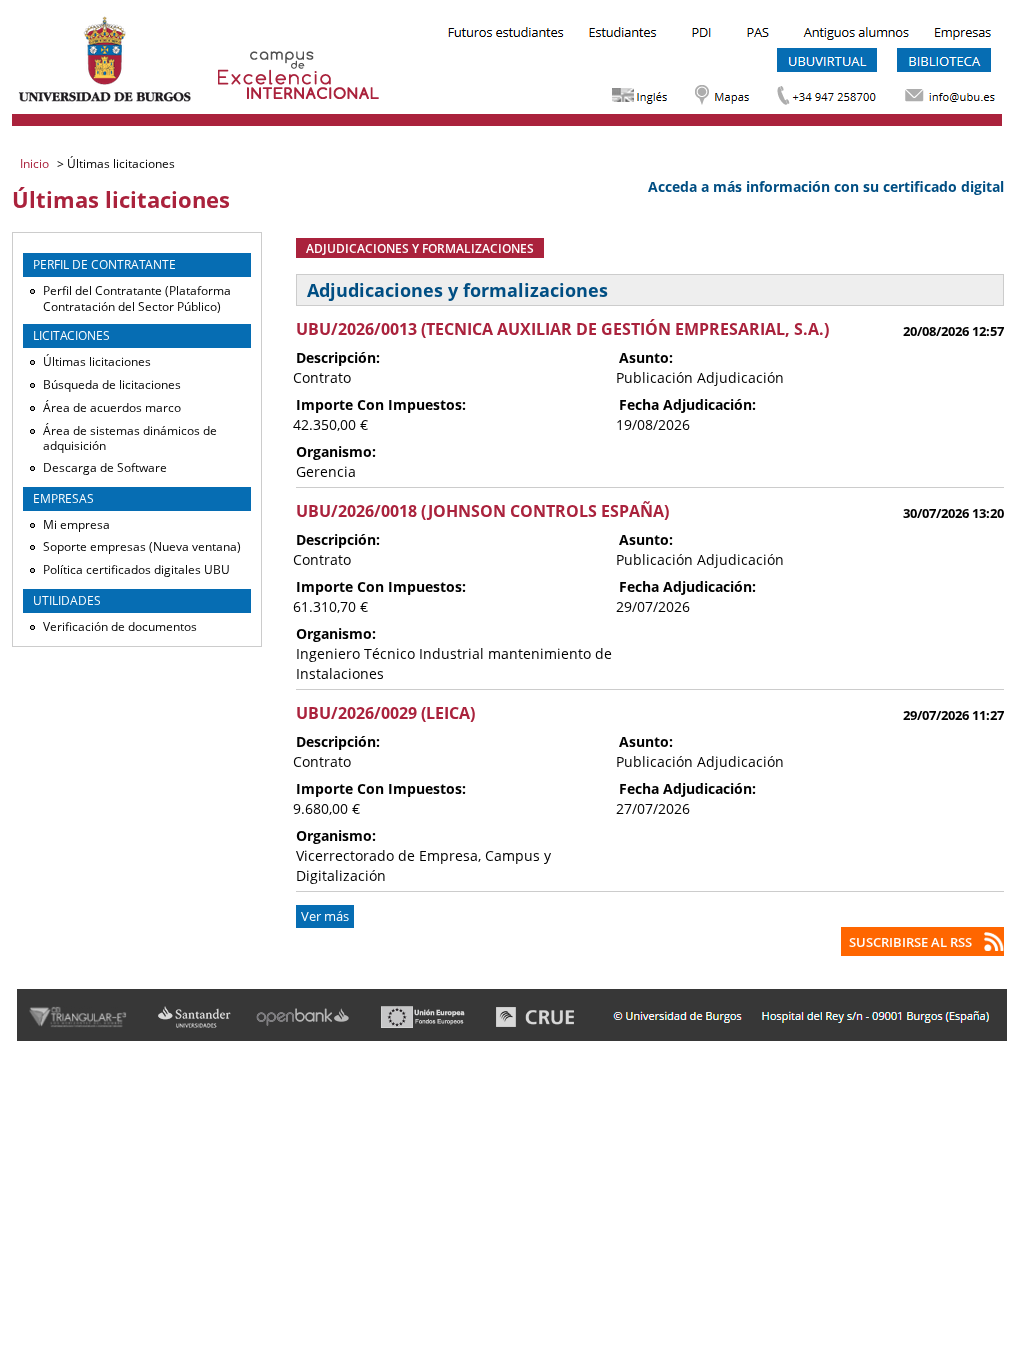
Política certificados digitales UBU (136, 569)
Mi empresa (76, 524)
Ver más (325, 916)
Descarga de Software (105, 467)
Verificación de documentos (120, 626)
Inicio (36, 163)
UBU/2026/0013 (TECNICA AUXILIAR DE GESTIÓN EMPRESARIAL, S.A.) (562, 329)
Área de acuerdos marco (112, 407)
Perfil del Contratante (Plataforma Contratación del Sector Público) (137, 298)
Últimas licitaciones (97, 361)
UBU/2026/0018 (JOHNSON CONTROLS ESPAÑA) (482, 511)
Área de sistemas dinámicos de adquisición (130, 438)
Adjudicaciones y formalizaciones (420, 248)
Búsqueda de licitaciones (112, 384)
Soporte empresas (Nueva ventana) (142, 546)
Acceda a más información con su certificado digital (826, 186)
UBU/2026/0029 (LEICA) (385, 713)
